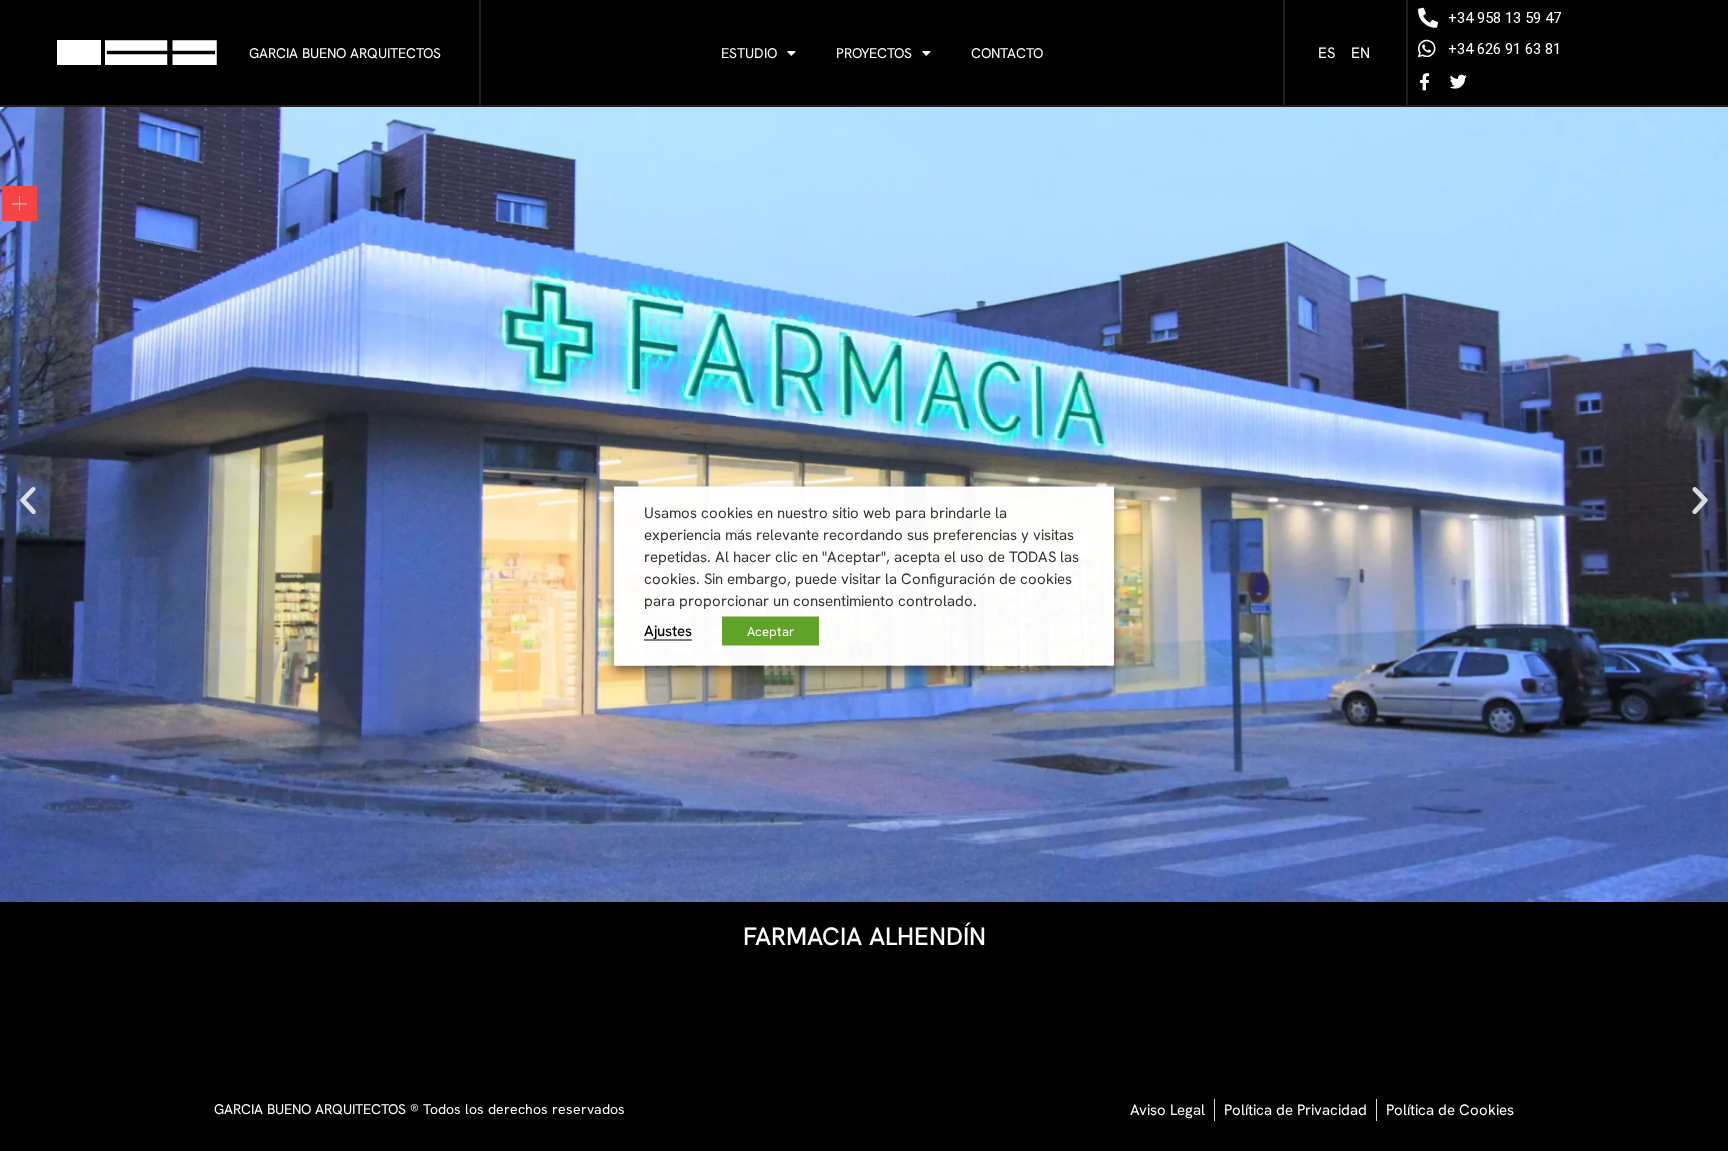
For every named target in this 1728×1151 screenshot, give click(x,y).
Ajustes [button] (668, 629)
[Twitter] (1459, 81)
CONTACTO (1007, 53)
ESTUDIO (749, 53)
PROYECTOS (874, 53)
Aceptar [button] (770, 630)
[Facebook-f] (1425, 81)
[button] (28, 500)
